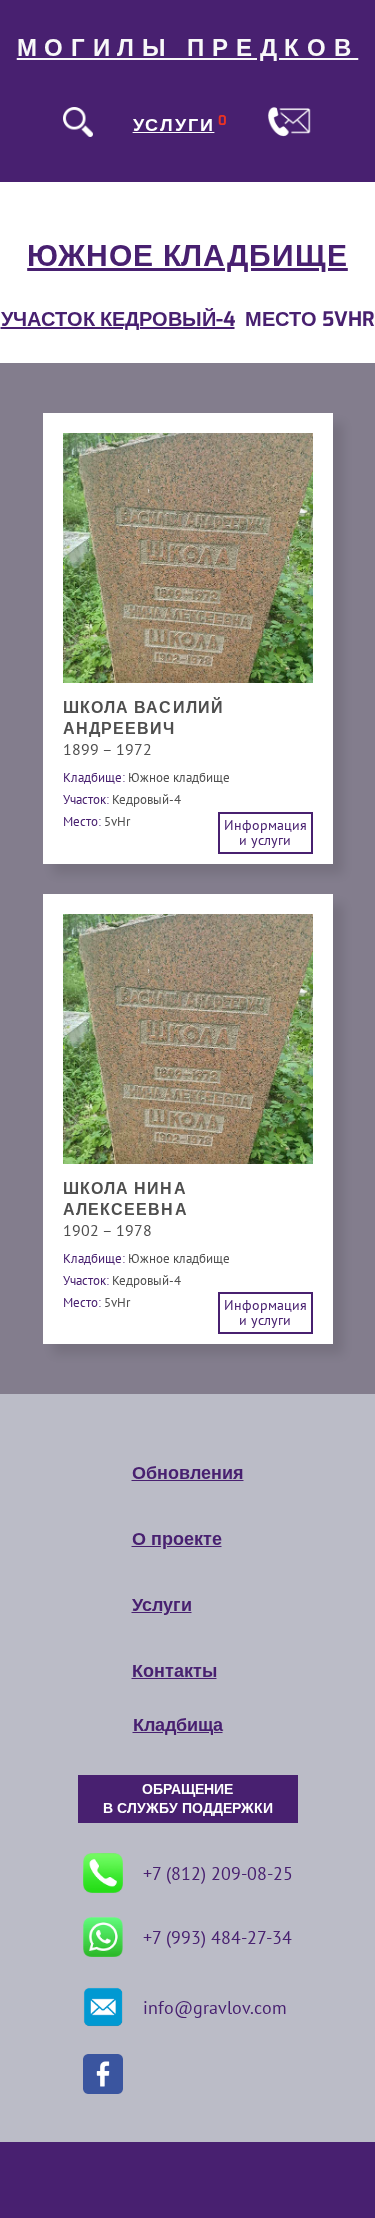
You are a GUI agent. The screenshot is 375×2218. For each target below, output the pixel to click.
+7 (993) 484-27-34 (217, 1937)
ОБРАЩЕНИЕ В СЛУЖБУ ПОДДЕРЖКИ (188, 1799)
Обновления (188, 1473)
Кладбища (178, 1725)
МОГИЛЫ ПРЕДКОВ (188, 48)
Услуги (162, 1605)
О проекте (177, 1539)
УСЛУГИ (174, 125)
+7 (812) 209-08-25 (218, 1873)
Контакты (174, 1671)
